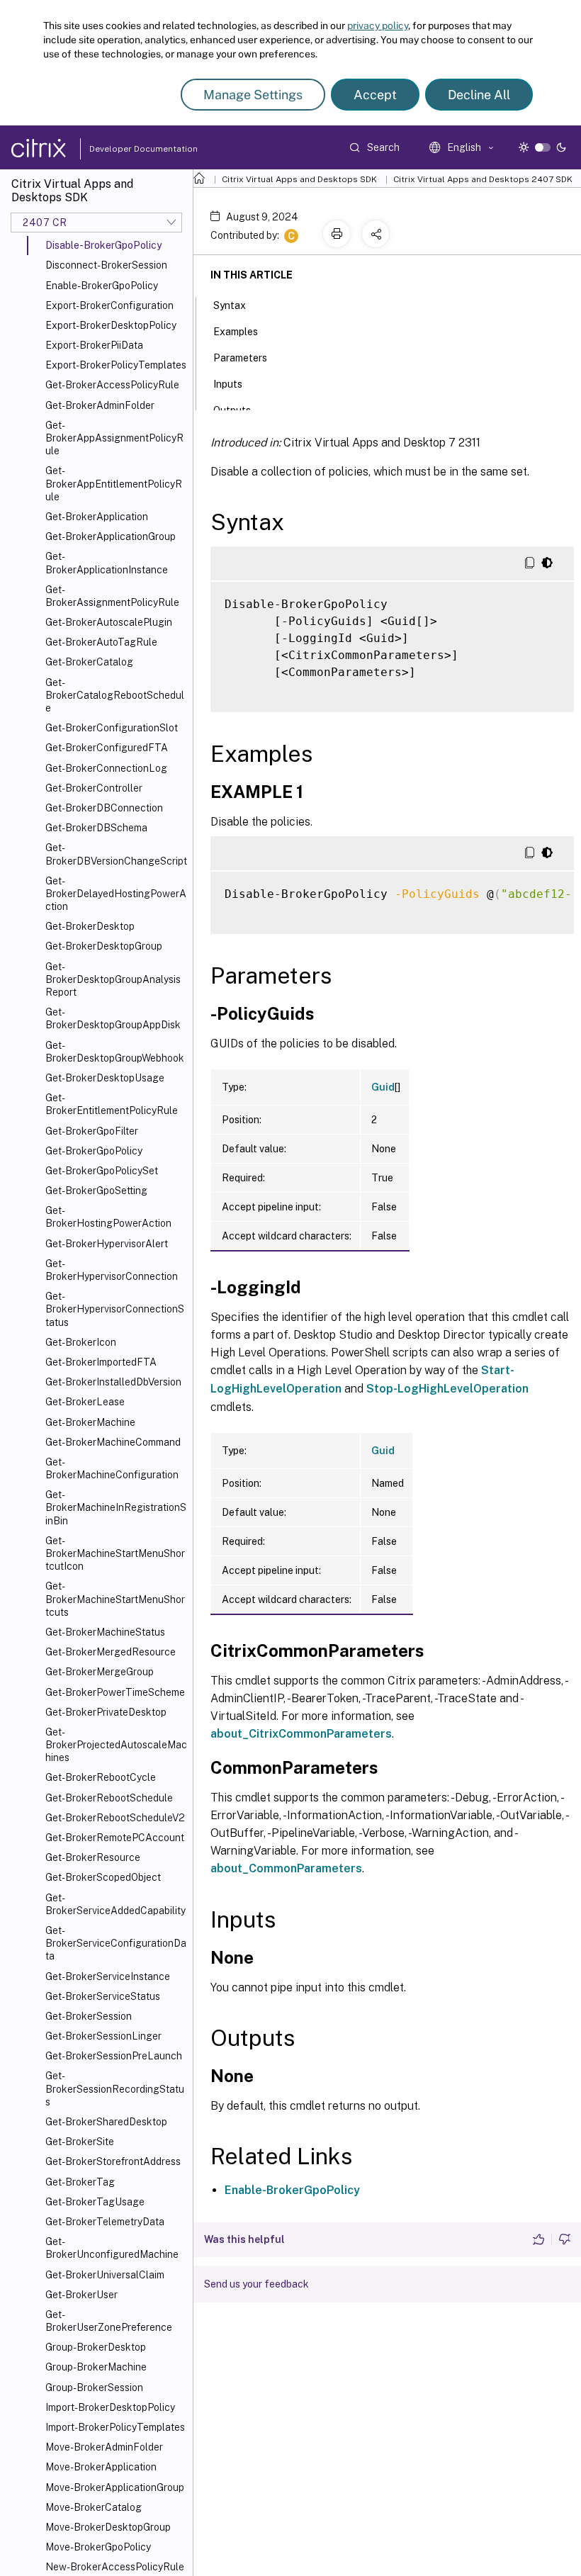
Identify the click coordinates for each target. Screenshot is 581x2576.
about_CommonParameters (286, 1868)
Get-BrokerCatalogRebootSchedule (115, 695)
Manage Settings (253, 95)
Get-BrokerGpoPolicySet (102, 1171)
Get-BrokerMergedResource (111, 1652)
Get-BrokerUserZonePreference (109, 2321)
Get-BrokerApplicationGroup (111, 536)
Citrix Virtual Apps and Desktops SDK (299, 179)
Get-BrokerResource (93, 1857)
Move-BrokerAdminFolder (104, 2447)
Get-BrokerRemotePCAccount (115, 1838)
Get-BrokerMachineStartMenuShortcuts (115, 1599)
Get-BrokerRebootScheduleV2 (115, 1818)
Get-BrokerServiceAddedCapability (115, 1904)
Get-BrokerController (94, 788)
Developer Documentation (121, 149)
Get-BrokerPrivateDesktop (106, 1712)
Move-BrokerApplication (101, 2467)
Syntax (230, 305)
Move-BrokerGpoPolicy (98, 2547)
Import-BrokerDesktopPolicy (110, 2407)
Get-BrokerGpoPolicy (94, 1151)
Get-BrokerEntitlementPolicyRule (112, 1104)
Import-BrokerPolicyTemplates (115, 2427)
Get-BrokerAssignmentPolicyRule (112, 596)
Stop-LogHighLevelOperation (447, 1389)
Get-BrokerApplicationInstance (107, 563)
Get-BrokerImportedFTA (101, 1362)
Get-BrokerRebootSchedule (109, 1798)
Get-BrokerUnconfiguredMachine (112, 2248)
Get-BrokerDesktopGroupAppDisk (113, 1018)
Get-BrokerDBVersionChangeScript (116, 854)
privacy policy (378, 26)
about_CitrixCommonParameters (301, 1734)
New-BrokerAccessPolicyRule (115, 2567)
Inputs (228, 384)
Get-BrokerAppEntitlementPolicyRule (114, 483)
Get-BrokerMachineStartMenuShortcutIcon (115, 1553)
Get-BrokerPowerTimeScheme (115, 1692)
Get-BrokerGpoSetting (96, 1191)
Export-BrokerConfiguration (109, 305)
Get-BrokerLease (85, 1402)
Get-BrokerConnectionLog (106, 768)
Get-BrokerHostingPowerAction (108, 1217)
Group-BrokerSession (94, 2387)
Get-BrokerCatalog (89, 662)
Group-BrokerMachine (96, 2367)
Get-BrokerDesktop (90, 926)
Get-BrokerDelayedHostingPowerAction (116, 894)
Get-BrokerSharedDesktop (106, 2122)
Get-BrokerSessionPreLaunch (114, 2056)
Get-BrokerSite (80, 2142)
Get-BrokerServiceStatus (103, 1996)
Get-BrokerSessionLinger (103, 2036)
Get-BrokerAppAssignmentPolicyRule (114, 438)
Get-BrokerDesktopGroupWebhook (115, 1052)
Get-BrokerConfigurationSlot (112, 728)
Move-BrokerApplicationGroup (115, 2487)
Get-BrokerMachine (90, 1422)
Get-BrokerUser (81, 2295)
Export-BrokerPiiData (94, 345)
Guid (383, 1087)
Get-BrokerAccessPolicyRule (112, 385)
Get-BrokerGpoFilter (92, 1131)
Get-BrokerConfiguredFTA (107, 748)
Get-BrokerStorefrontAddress (113, 2161)
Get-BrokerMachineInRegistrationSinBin (116, 1507)
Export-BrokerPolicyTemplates (116, 365)
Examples (236, 332)
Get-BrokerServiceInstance (108, 1976)
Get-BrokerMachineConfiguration (112, 1468)
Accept (375, 95)
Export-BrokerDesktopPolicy (111, 325)
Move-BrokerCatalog (94, 2507)
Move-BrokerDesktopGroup (108, 2527)
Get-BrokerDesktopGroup (104, 946)
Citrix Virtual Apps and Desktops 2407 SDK (483, 179)
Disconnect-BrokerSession (106, 265)
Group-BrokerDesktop (96, 2347)
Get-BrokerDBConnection (104, 808)
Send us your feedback (256, 2284)
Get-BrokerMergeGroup (100, 1672)
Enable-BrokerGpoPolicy (102, 286)
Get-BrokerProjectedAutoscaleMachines (116, 1745)
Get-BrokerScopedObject (103, 1877)
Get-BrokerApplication (97, 517)
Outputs (232, 410)
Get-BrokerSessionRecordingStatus (115, 2088)
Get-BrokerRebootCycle (101, 1777)
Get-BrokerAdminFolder (100, 405)
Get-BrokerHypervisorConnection (112, 1270)
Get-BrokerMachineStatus (105, 1632)
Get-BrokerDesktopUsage (105, 1078)
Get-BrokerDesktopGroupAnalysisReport (113, 979)
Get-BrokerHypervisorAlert (107, 1244)
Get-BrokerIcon (81, 1342)
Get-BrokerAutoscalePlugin (109, 622)
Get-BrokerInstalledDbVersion (113, 1382)
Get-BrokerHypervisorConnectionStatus (115, 1309)
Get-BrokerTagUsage (95, 2202)
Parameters (240, 358)
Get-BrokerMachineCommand (113, 1442)
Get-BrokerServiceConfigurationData (116, 1943)
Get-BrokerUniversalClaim (105, 2275)
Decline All (479, 95)
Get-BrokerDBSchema (96, 828)
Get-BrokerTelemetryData (105, 2222)
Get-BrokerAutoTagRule (101, 642)
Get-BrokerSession (89, 2016)
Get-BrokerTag (80, 2182)
